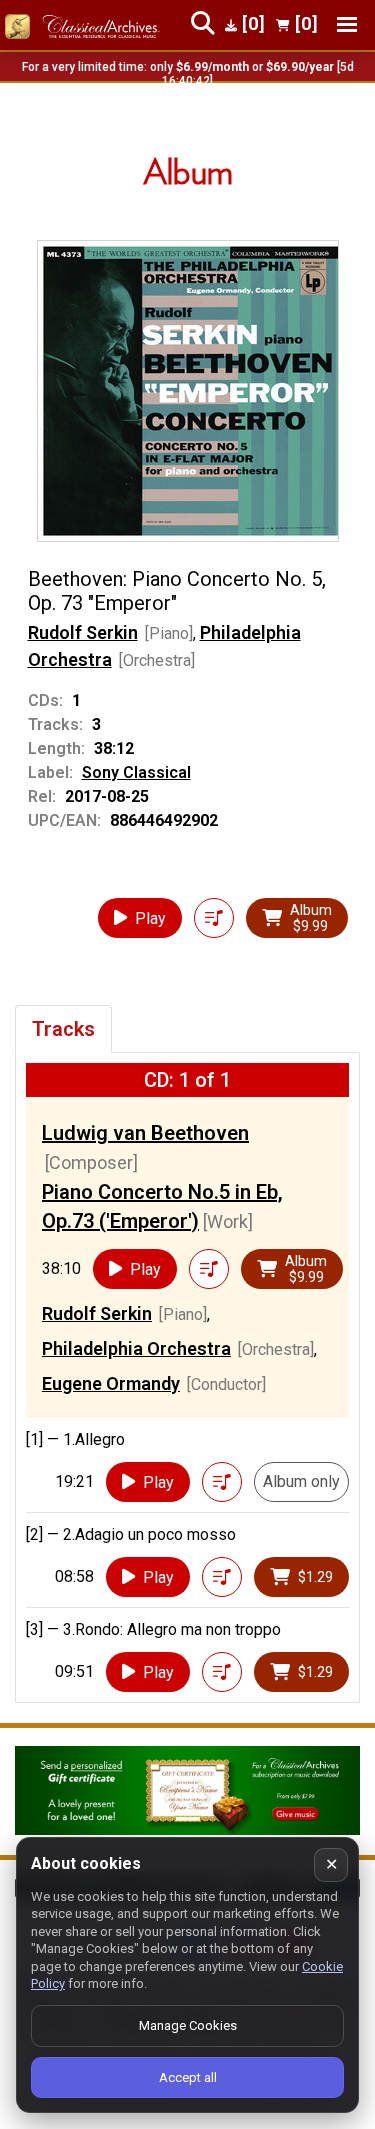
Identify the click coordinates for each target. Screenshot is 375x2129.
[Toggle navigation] (347, 24)
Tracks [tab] (63, 1029)
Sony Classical (136, 772)
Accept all (188, 2077)
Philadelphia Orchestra (136, 1348)
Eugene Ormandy (111, 1383)
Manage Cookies (188, 2025)
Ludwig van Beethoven (145, 1133)
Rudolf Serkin (83, 632)
